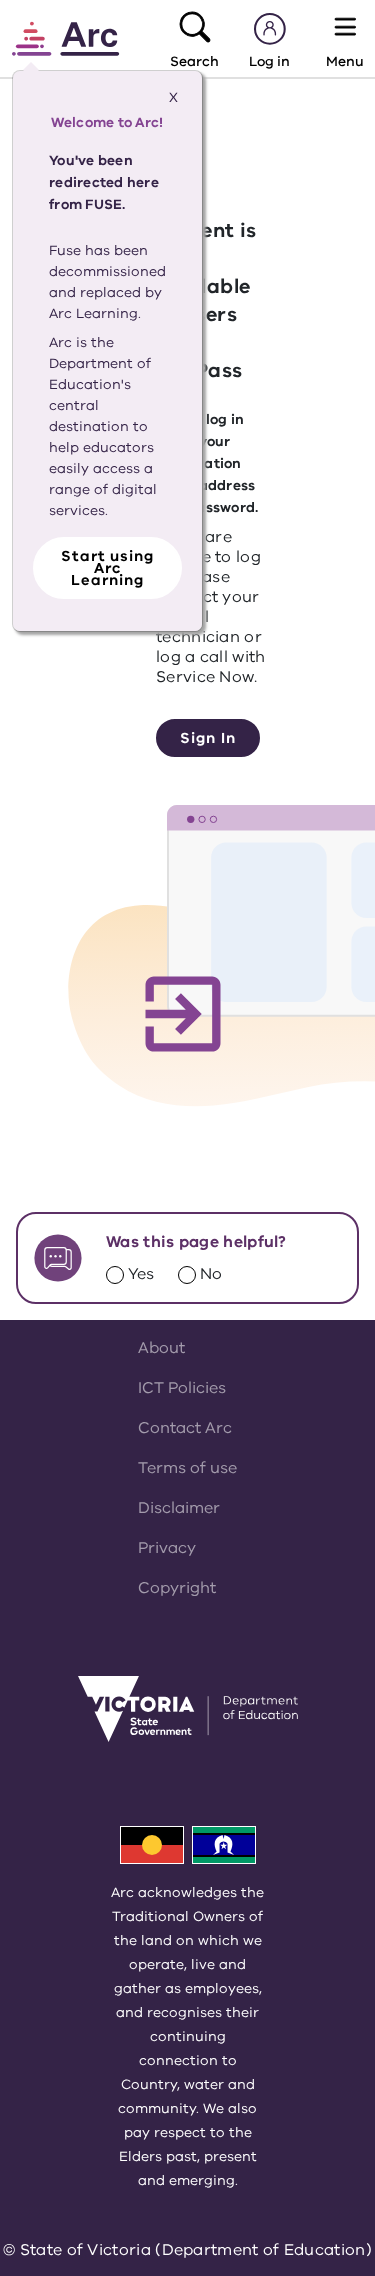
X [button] (173, 97)
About (161, 1348)
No (211, 1274)
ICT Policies (182, 1388)
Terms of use (187, 1468)
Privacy (167, 1548)
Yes (141, 1274)
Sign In (207, 738)
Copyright (177, 1588)
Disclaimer (179, 1508)
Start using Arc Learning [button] (107, 568)
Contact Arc (185, 1428)
